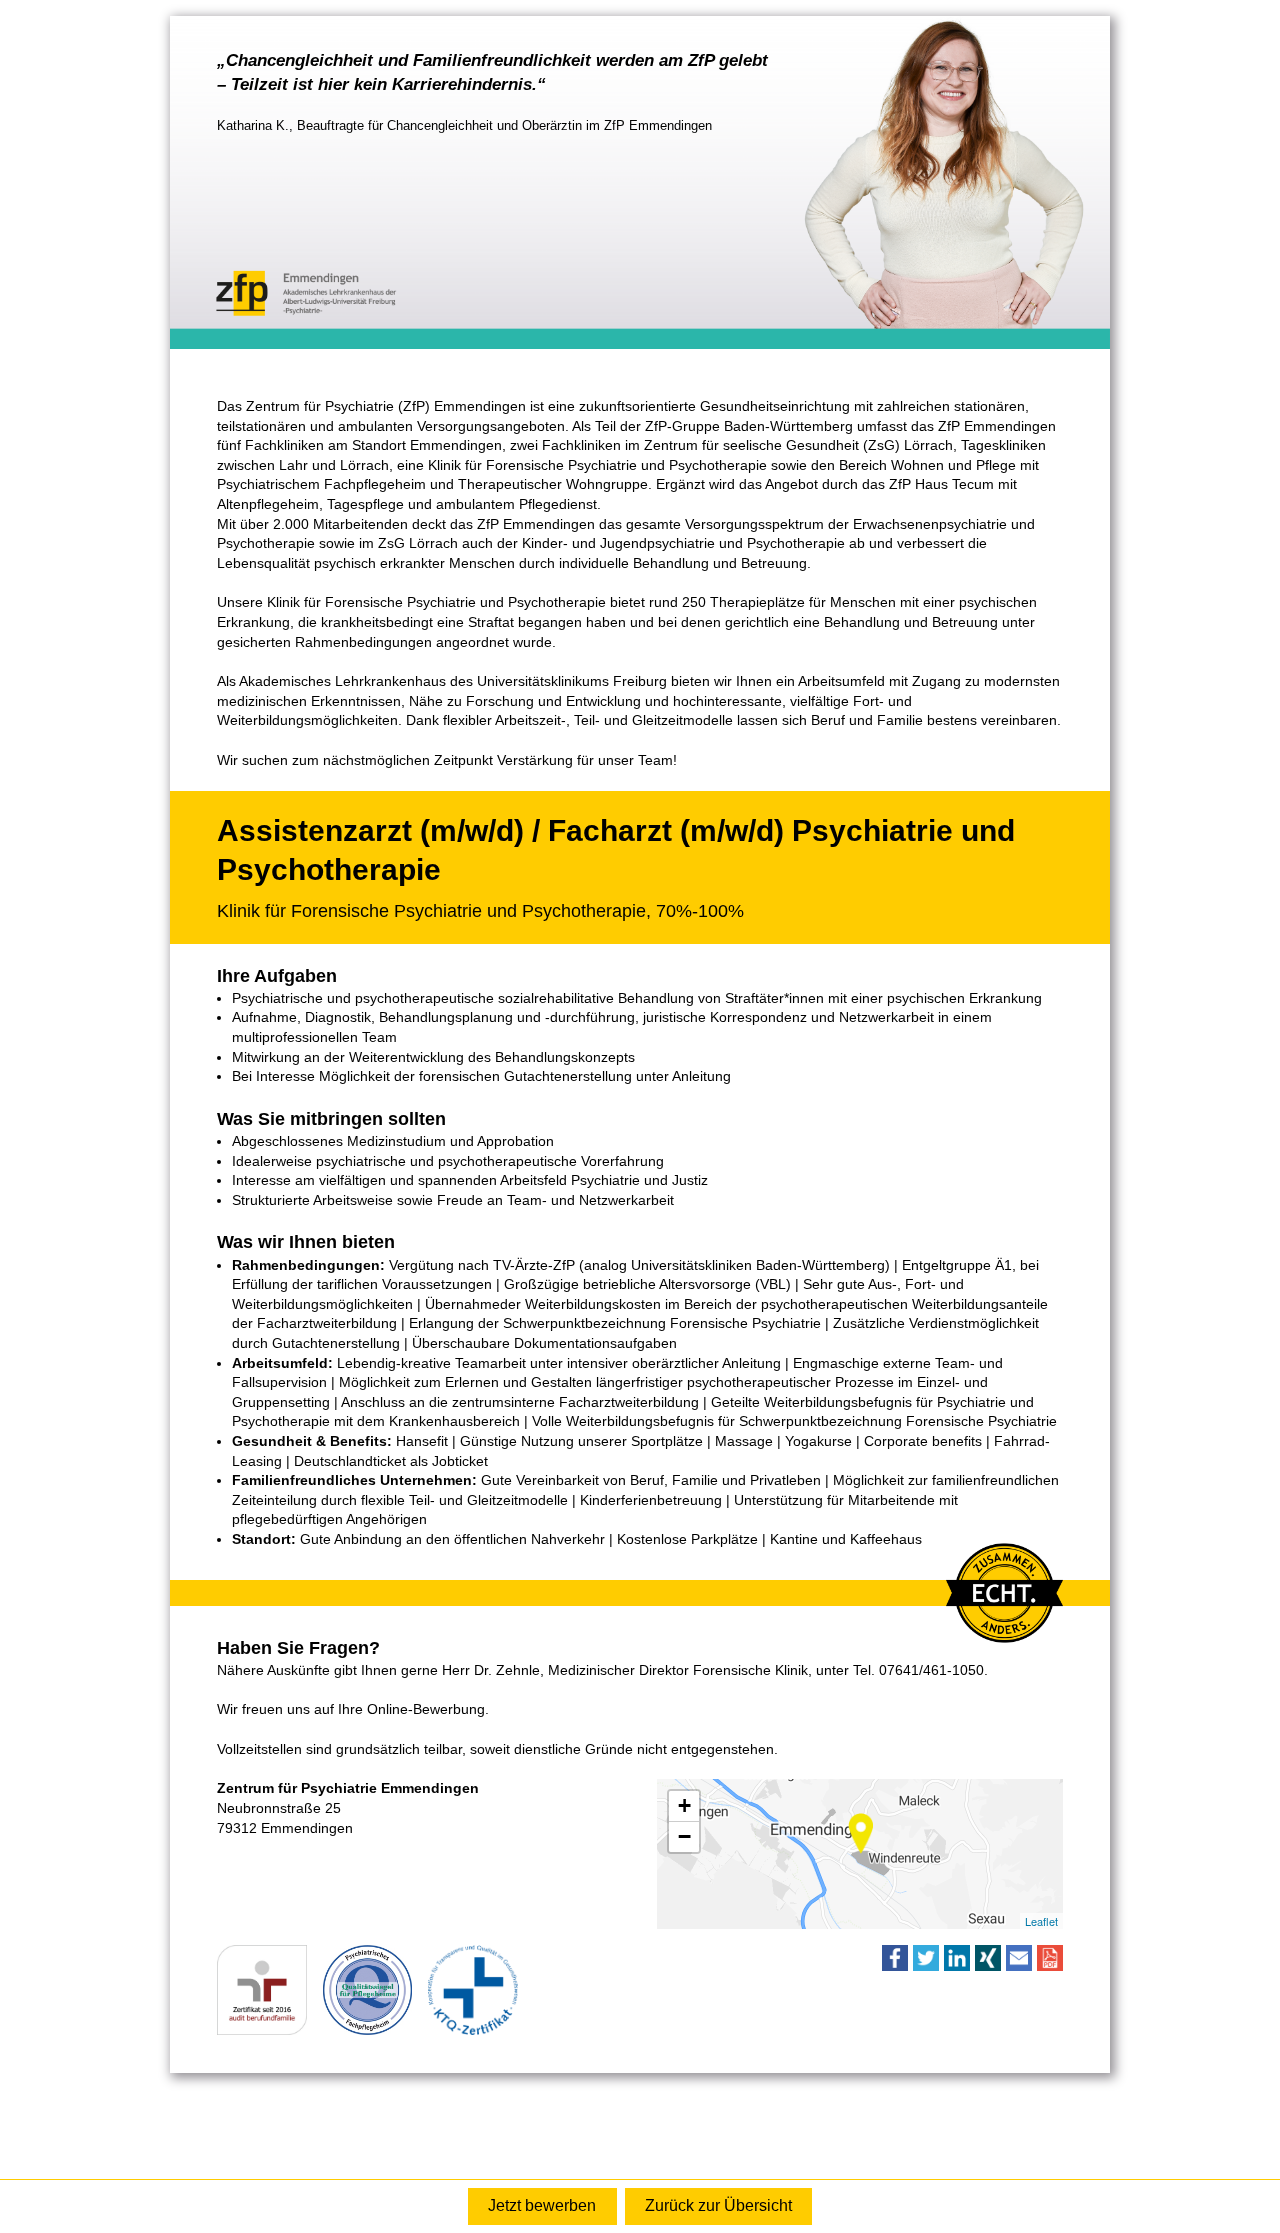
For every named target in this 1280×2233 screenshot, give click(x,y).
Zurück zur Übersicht (718, 2205)
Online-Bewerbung (542, 2206)
